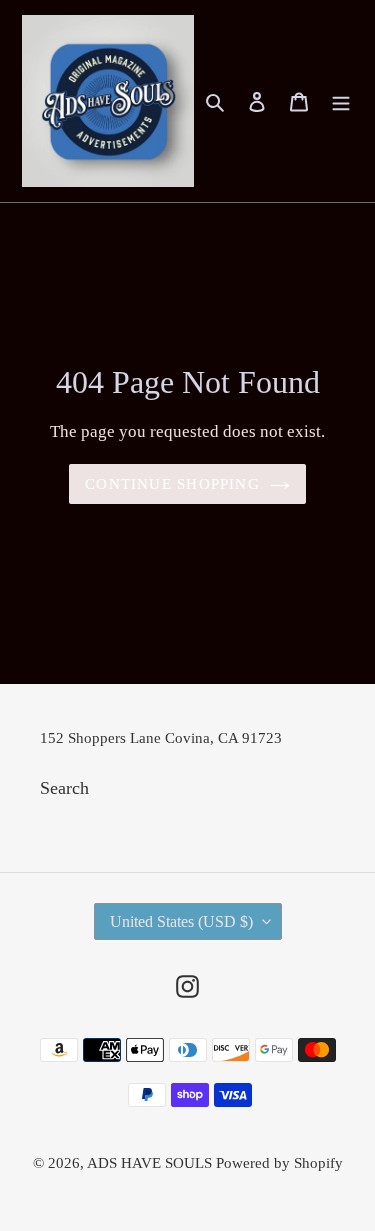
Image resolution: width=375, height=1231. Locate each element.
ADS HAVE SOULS (151, 1163)
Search (64, 788)
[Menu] (341, 101)
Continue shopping (172, 484)
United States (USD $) (181, 921)
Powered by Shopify (279, 1163)
